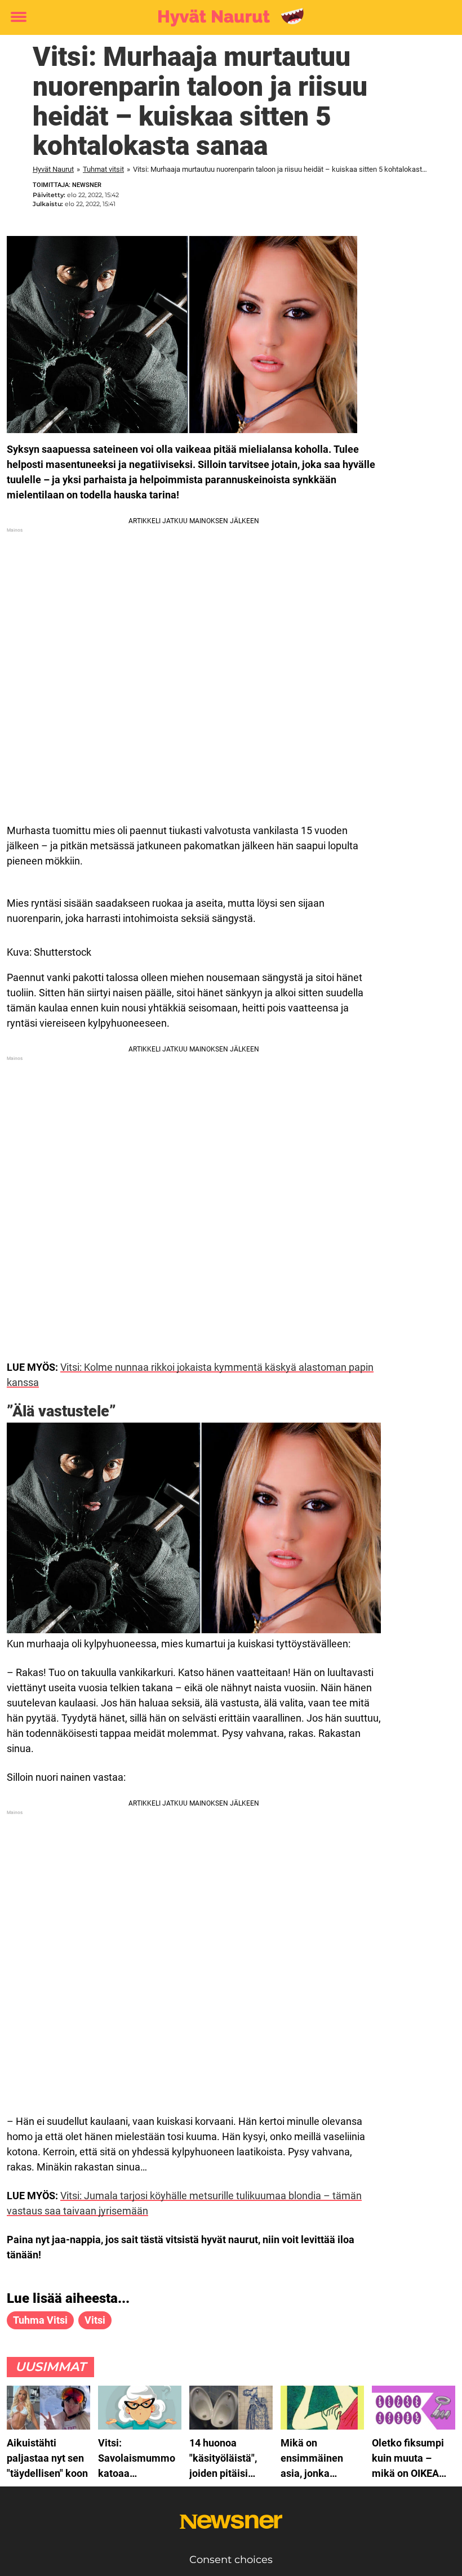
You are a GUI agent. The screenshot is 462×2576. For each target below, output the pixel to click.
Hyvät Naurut (53, 169)
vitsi (95, 2320)
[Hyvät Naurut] (227, 18)
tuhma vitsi (40, 2320)
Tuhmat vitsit (103, 169)
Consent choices (231, 2560)
